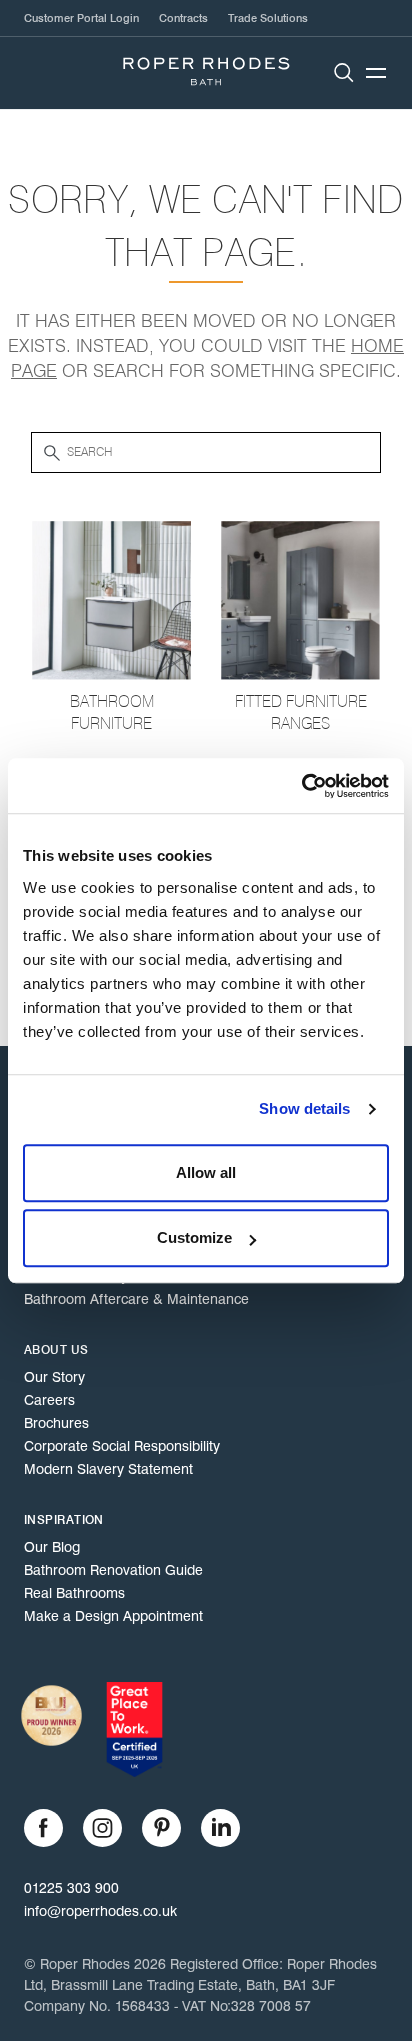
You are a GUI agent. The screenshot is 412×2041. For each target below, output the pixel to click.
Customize (194, 1237)
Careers (49, 1400)
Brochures (56, 1423)
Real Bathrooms (74, 1593)
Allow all (206, 1172)
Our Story (54, 1377)
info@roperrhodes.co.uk (100, 1911)
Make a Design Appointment (113, 1616)
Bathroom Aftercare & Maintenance (136, 1299)
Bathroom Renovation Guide (113, 1570)
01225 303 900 (71, 1888)
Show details (304, 1108)
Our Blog (52, 1547)
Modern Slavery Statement (108, 1469)
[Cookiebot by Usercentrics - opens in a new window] (301, 786)
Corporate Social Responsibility (122, 1446)
